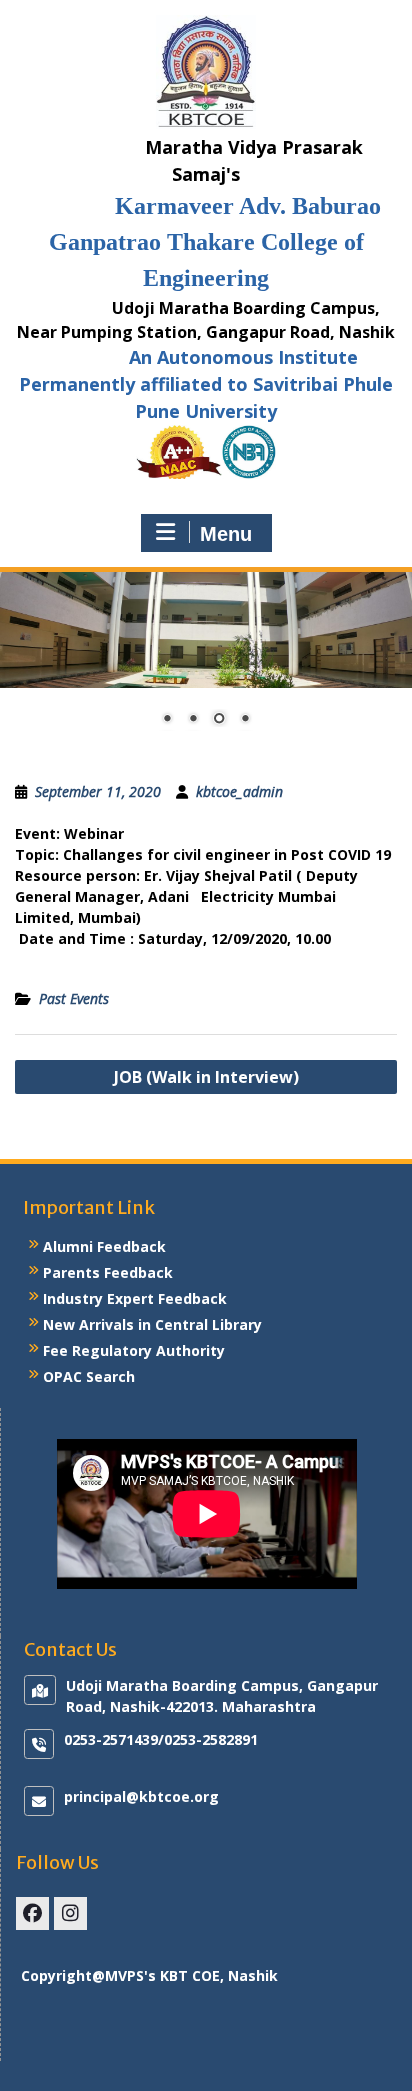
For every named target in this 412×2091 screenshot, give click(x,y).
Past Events (74, 998)
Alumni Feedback (104, 1246)
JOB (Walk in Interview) (206, 1077)
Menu (226, 534)
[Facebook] (32, 1913)
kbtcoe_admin (239, 791)
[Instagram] (70, 1913)
